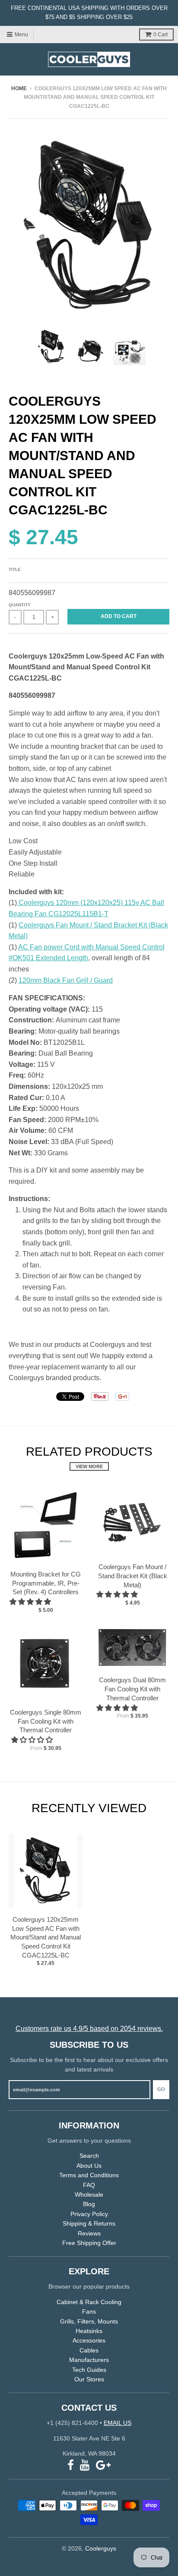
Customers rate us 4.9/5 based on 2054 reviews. (89, 2029)
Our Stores (89, 2379)
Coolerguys (101, 2548)
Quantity (20, 605)
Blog (89, 2204)
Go (161, 2089)
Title (15, 569)
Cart (161, 35)
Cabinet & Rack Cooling (89, 2302)
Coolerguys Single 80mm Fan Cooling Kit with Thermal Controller (46, 1721)
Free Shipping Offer (89, 2243)
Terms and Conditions (89, 2175)
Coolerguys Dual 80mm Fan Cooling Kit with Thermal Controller (132, 1689)
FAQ (89, 2185)
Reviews (89, 2233)
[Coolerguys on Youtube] (85, 2465)
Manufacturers (89, 2360)
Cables (89, 2350)
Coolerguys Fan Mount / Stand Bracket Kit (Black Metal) (133, 1576)
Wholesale (89, 2194)
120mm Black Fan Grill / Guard (66, 980)
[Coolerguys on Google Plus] (103, 2465)
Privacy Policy (89, 2214)
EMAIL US (118, 2423)
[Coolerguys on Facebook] (71, 2465)
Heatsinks (89, 2331)
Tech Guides (89, 2370)
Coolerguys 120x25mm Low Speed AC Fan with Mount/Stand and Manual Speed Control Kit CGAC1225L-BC (46, 1937)
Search (89, 2156)
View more (89, 1466)
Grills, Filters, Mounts (89, 2321)
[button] (31, 1602)
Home (19, 88)
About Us (89, 2166)
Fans (89, 2311)
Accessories (89, 2340)
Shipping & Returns (89, 2223)
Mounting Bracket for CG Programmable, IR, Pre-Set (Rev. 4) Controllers (46, 1583)
